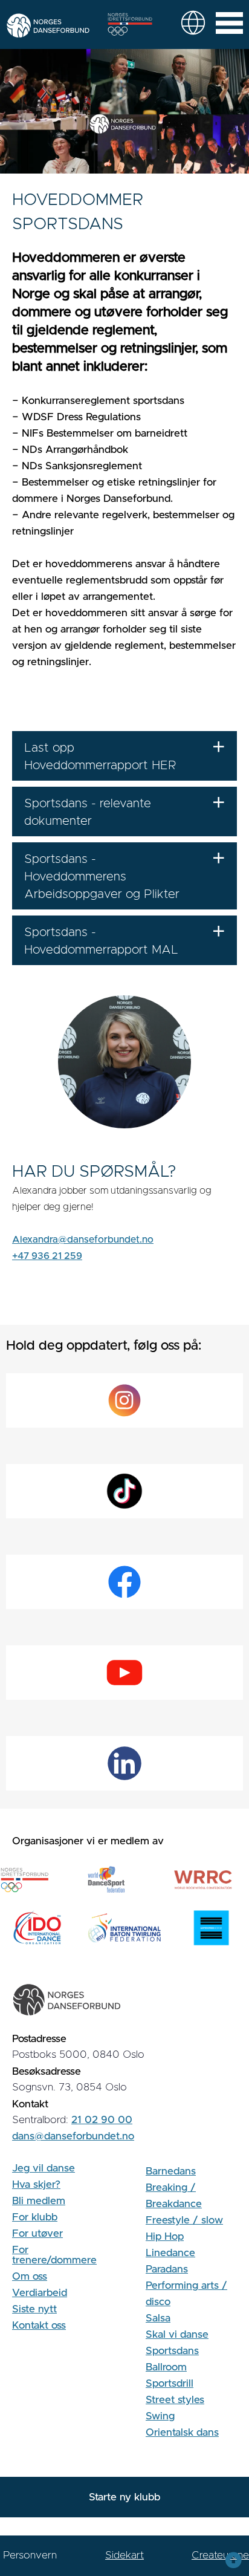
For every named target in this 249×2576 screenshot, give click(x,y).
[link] (193, 23)
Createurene (220, 2555)
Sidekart (124, 2555)
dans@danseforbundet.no (73, 2136)
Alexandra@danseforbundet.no (83, 1240)
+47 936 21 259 (47, 1256)
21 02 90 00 (102, 2120)
